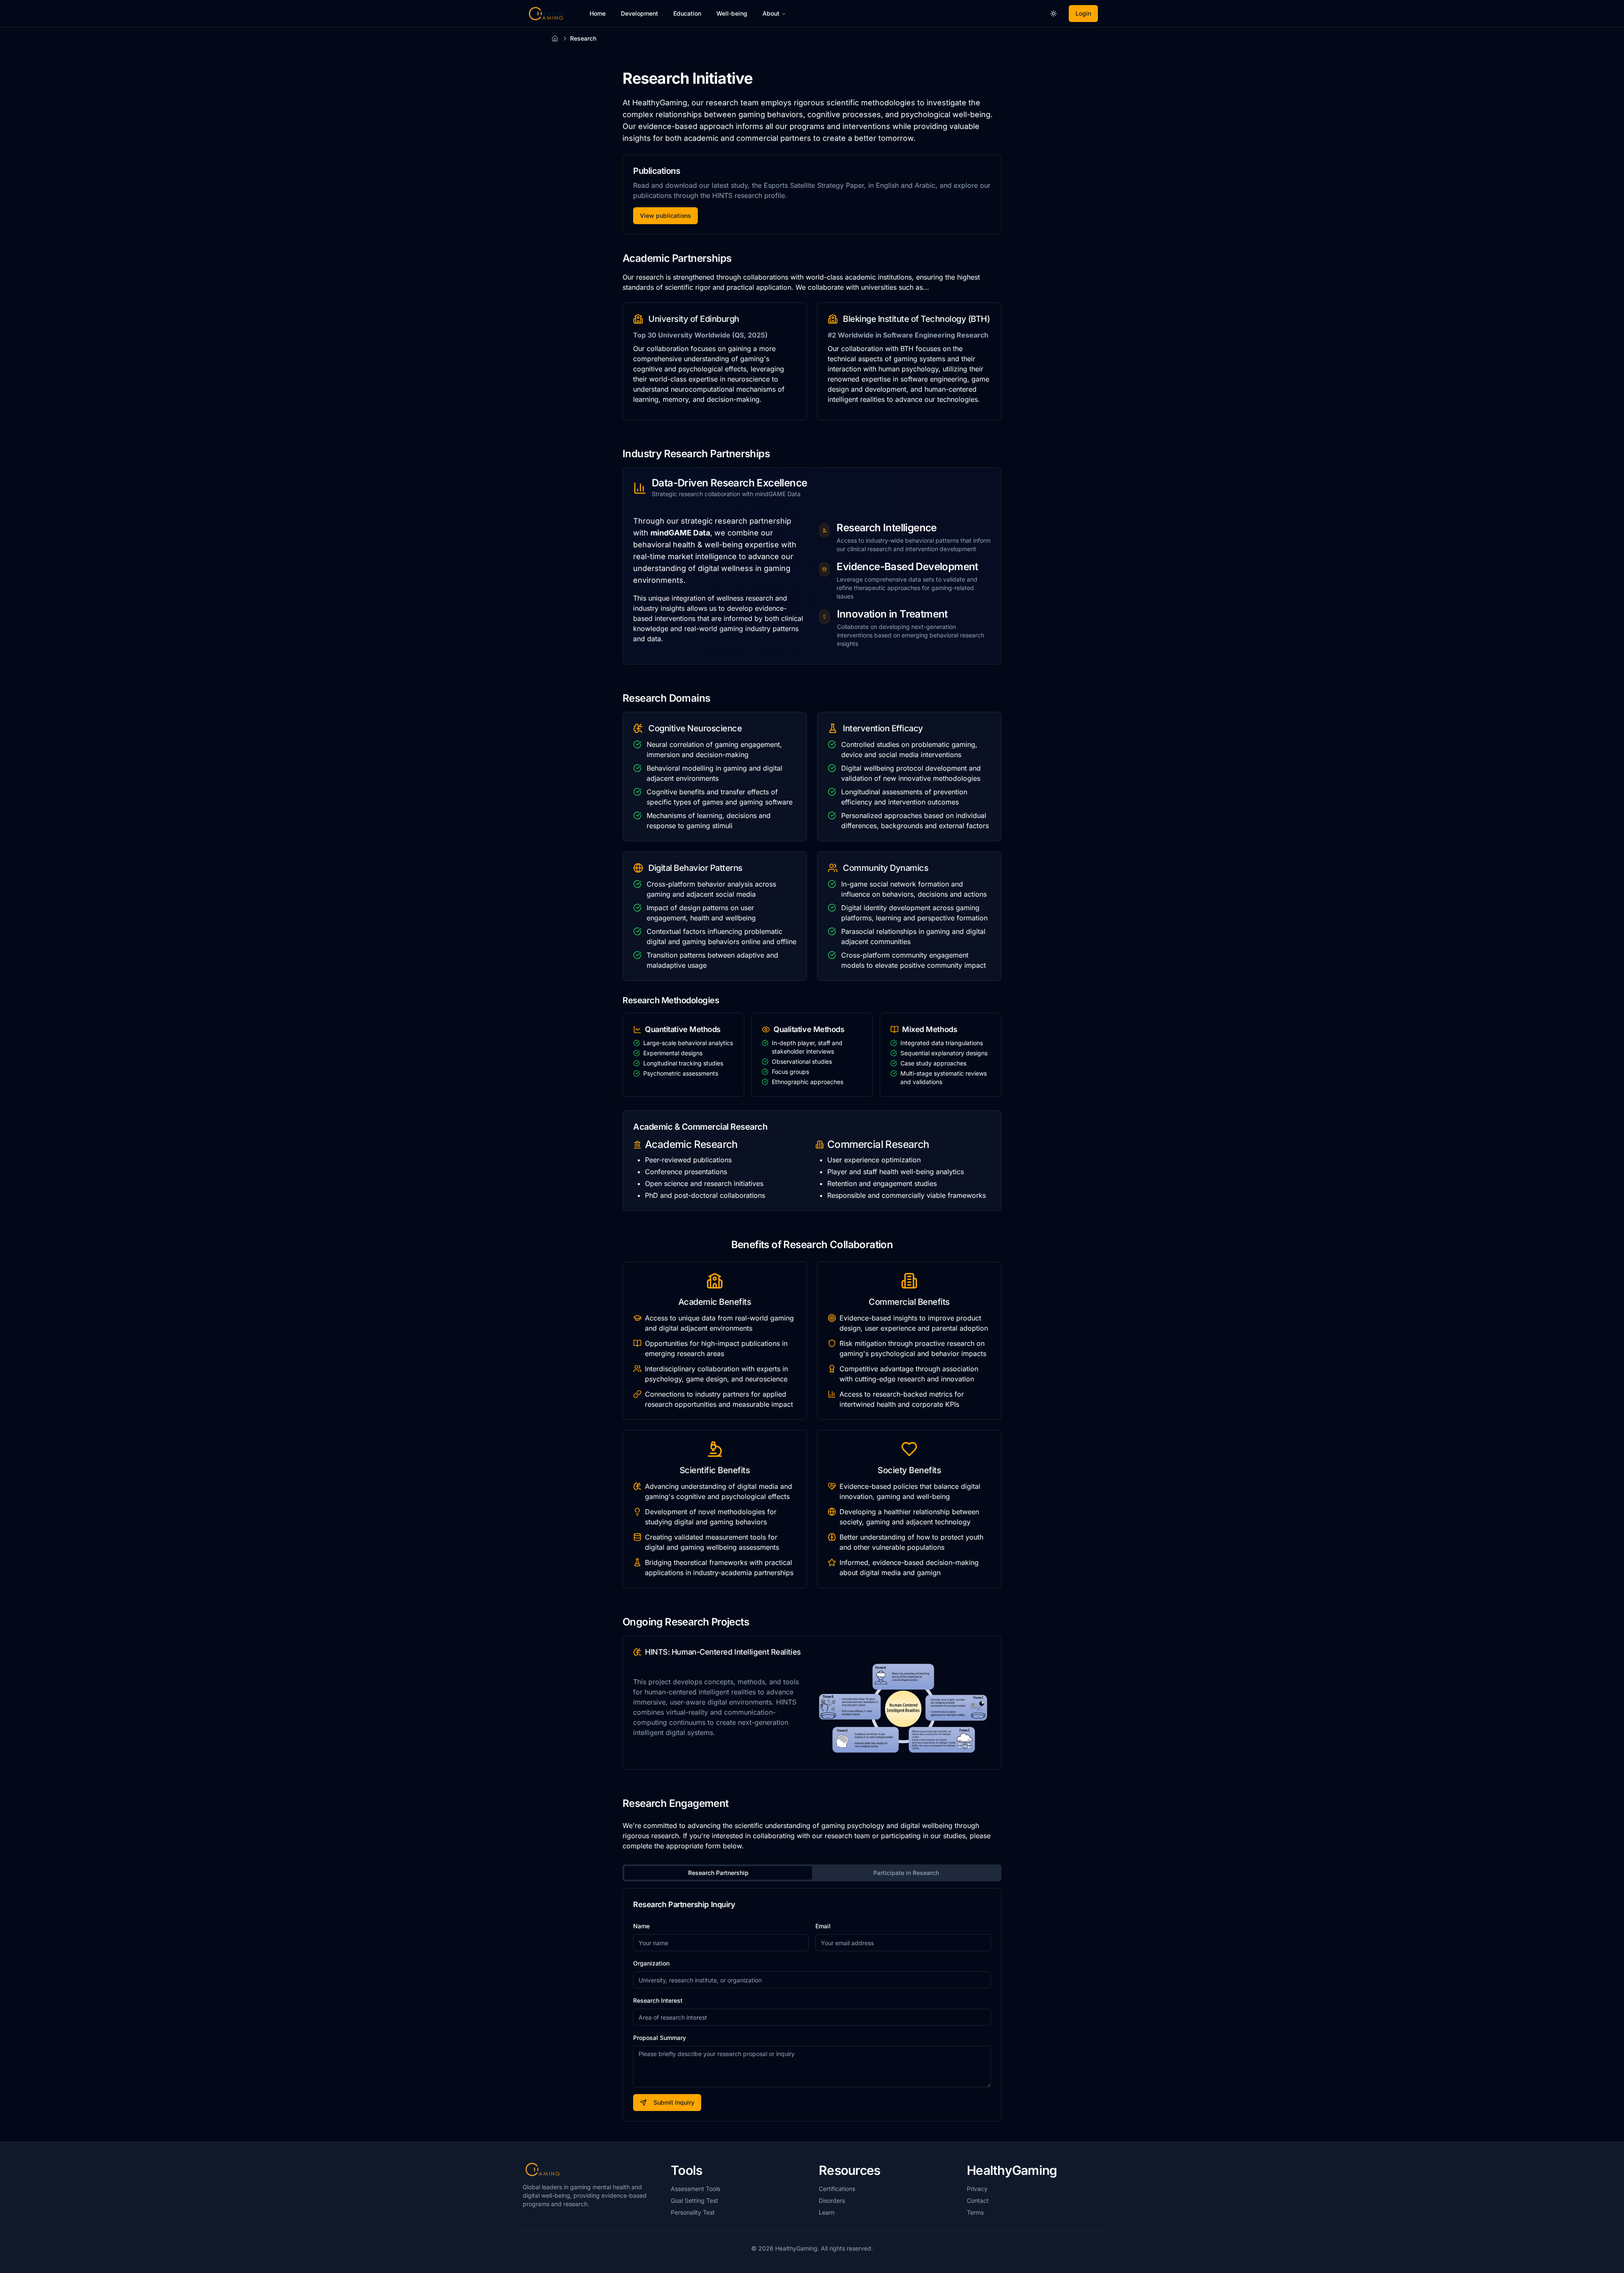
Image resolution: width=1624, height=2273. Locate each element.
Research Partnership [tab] (718, 1873)
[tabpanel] (812, 2005)
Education (687, 13)
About (771, 13)
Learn (827, 2212)
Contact (978, 2200)
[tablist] (812, 1873)
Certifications (837, 2189)
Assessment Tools (695, 2189)
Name (641, 1926)
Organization (651, 1963)
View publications (665, 215)
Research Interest (658, 2000)
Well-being (732, 13)
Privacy (977, 2189)
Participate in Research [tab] (906, 1873)
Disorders (832, 2200)
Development (639, 13)
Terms (975, 2212)
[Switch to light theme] (1053, 14)
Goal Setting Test (694, 2200)
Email (823, 1926)
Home (598, 13)
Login (1083, 13)
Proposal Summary (660, 2038)
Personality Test (693, 2212)
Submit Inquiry (674, 2102)
